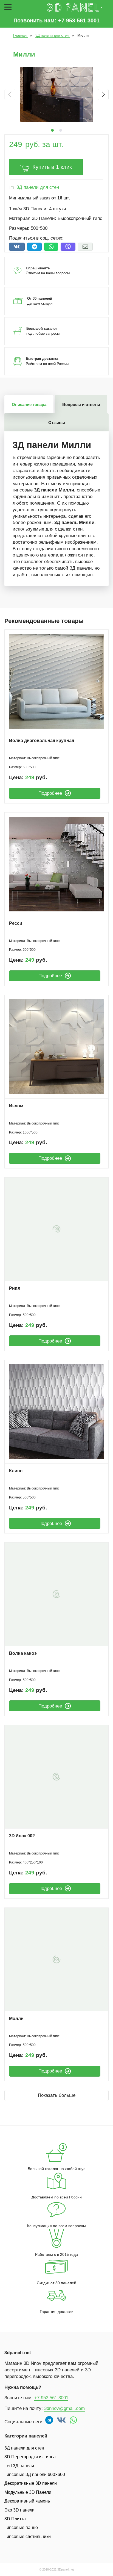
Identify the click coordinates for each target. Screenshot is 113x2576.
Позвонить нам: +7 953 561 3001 (56, 20)
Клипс (16, 1471)
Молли (16, 2019)
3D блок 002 (22, 1836)
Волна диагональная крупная (42, 741)
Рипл (15, 1288)
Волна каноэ (23, 1653)
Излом (16, 1106)
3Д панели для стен (38, 187)
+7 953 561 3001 (51, 2398)
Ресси (16, 923)
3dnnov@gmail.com (64, 2408)
